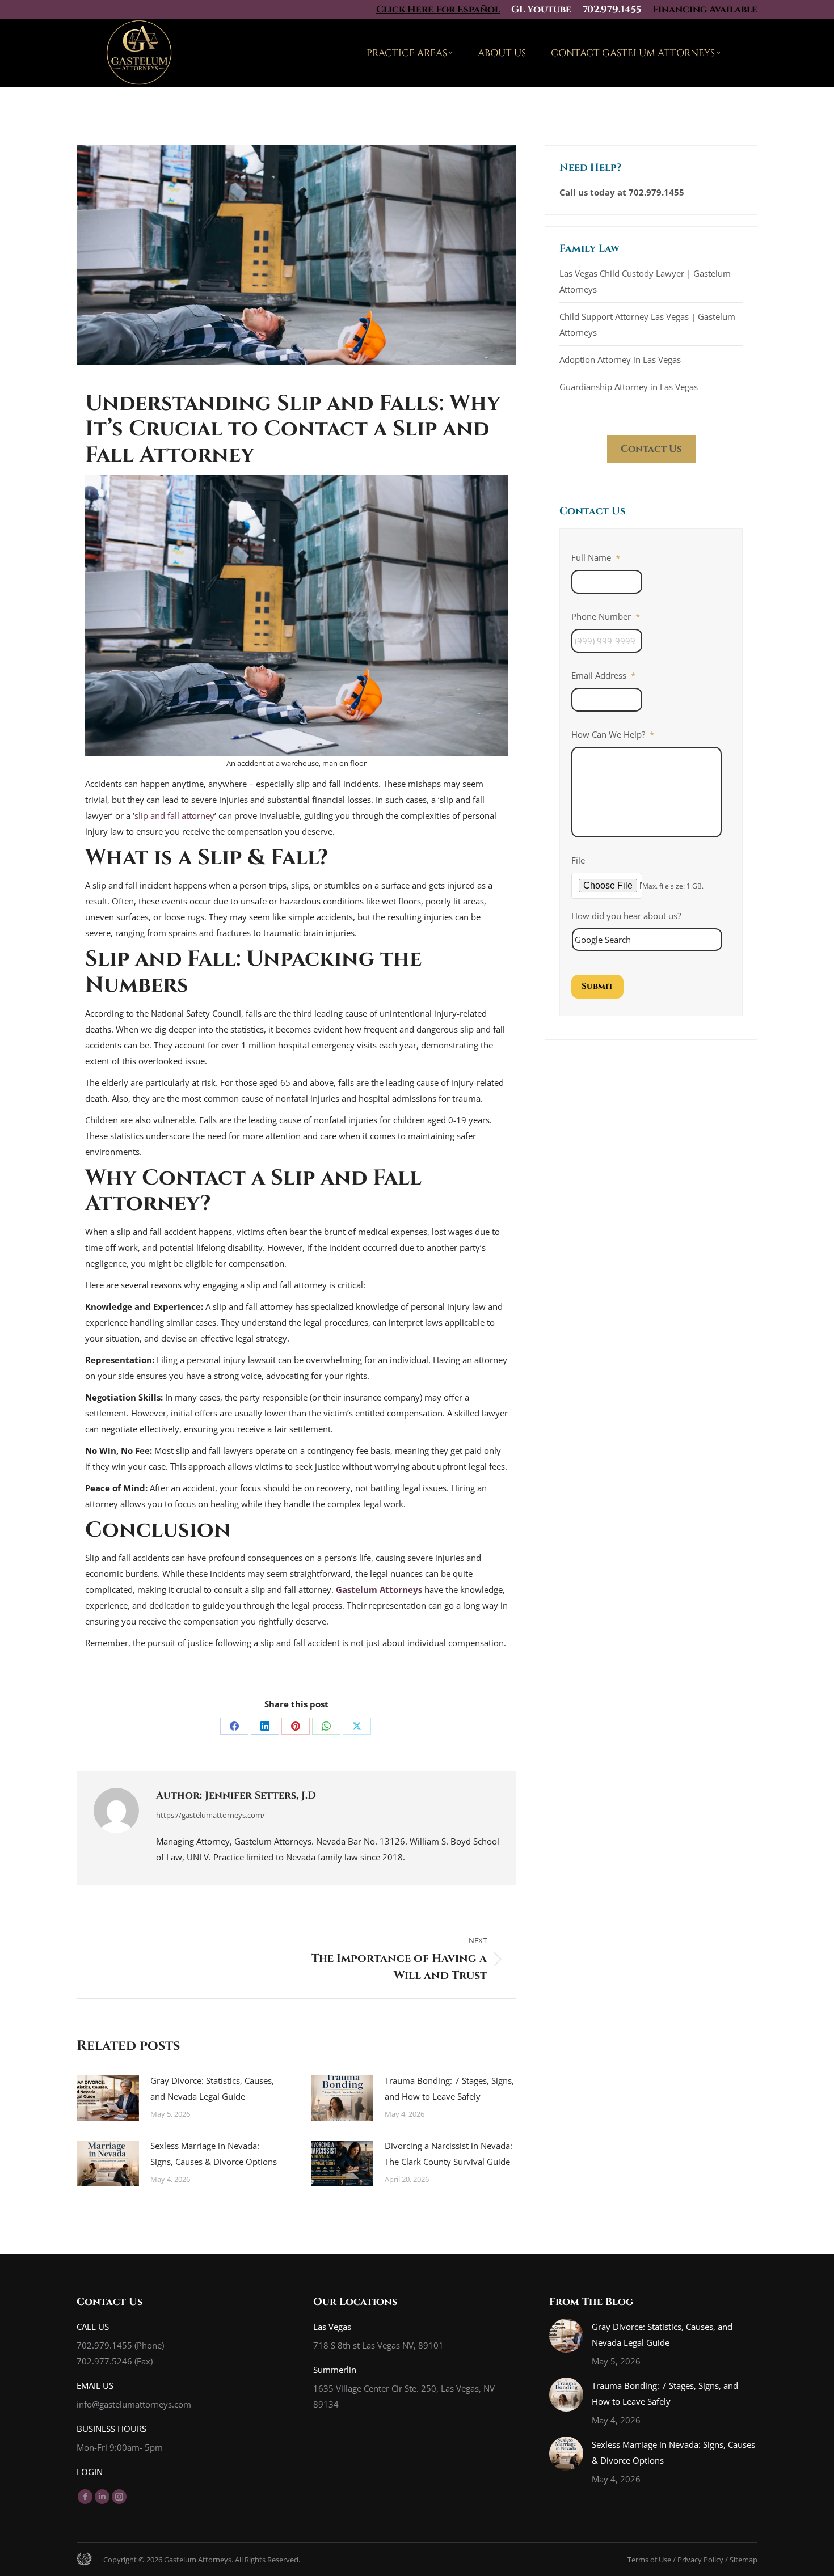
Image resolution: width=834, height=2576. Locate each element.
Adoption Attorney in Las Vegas (620, 359)
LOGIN (90, 2472)
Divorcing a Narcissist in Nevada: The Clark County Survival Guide (448, 2154)
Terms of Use (649, 2560)
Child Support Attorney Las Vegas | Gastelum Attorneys (647, 324)
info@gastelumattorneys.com (134, 2404)
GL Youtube (541, 9)
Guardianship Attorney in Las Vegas (629, 387)
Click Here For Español (438, 9)
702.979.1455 (612, 9)
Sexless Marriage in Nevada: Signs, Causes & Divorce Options (214, 2154)
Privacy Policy (700, 2560)
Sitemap (744, 2560)
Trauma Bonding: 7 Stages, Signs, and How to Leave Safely (449, 2088)
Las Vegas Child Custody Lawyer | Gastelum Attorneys (645, 281)
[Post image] (108, 2098)
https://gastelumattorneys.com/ (210, 1815)
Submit (597, 986)
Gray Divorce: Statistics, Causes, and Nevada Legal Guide (212, 2088)
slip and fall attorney (174, 815)
